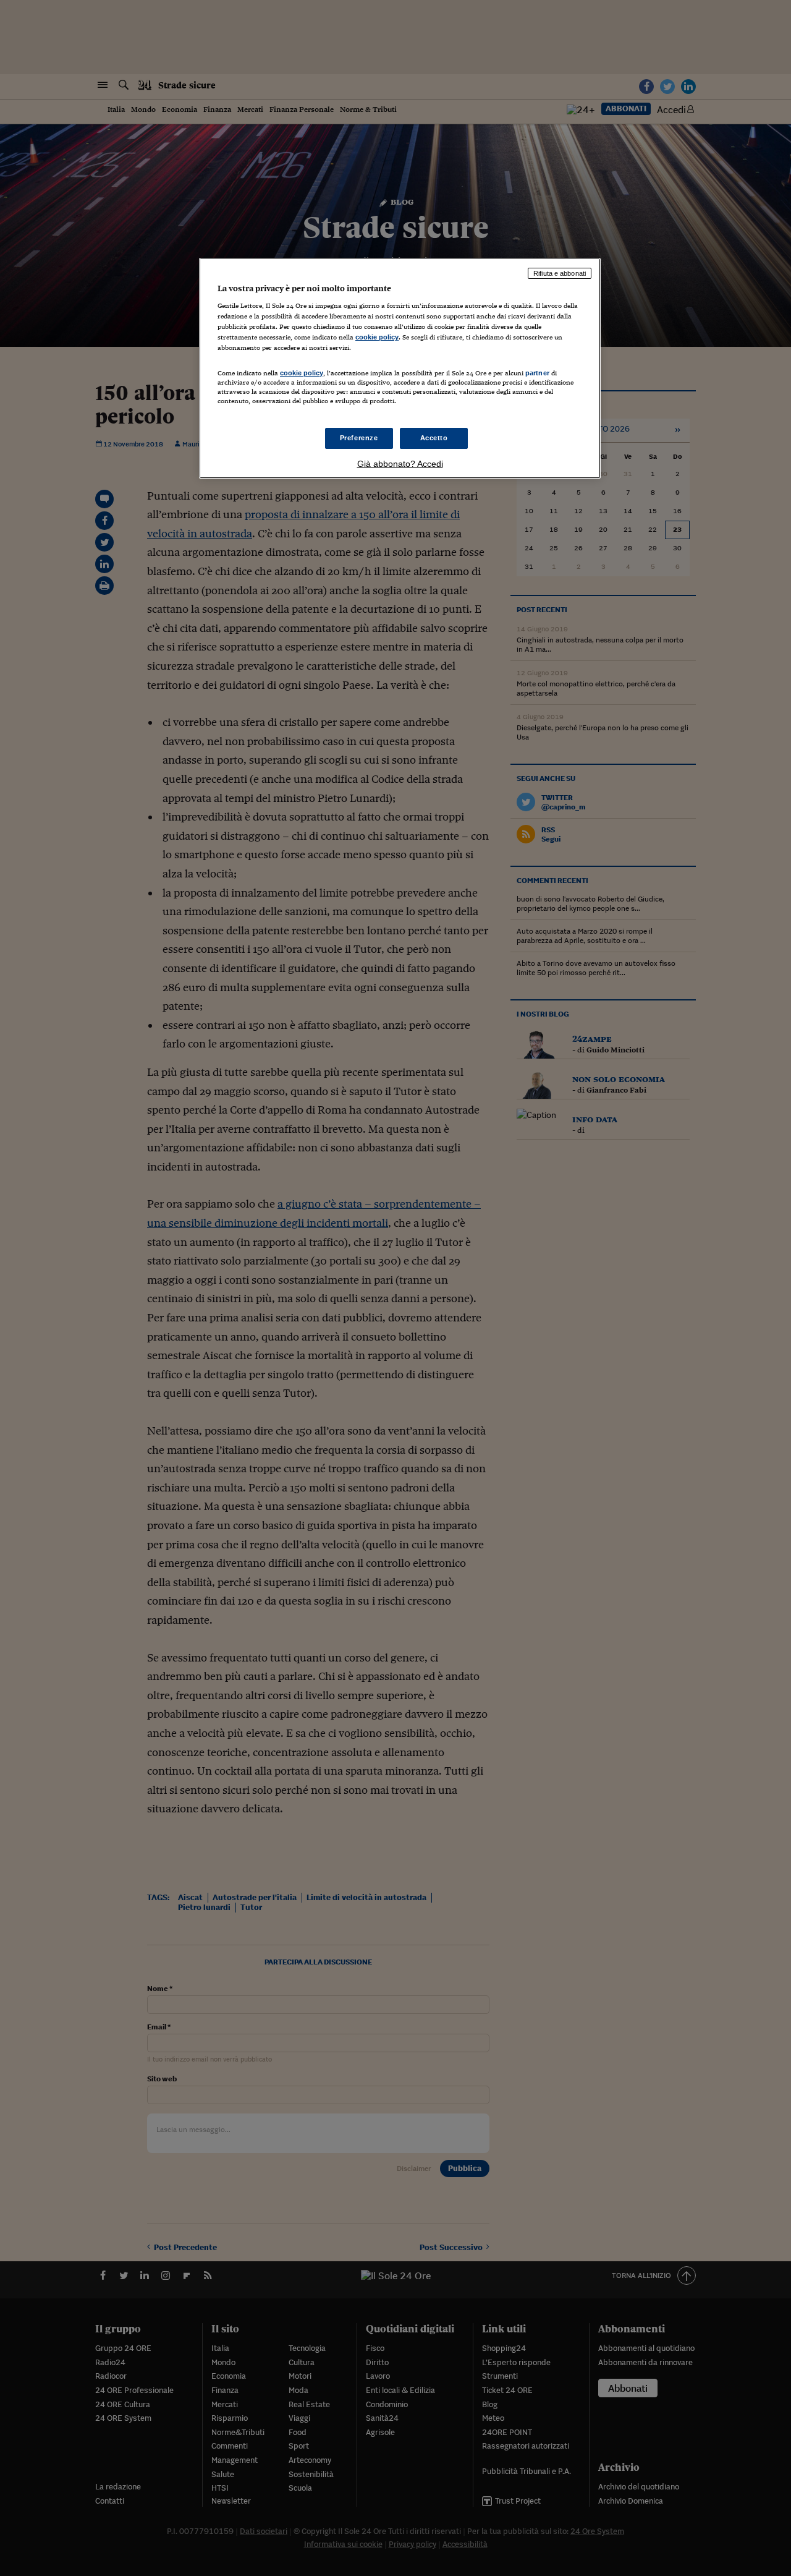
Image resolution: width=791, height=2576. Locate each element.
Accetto (434, 438)
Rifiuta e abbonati (560, 273)
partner (537, 373)
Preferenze (359, 438)
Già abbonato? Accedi (400, 464)
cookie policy (377, 337)
